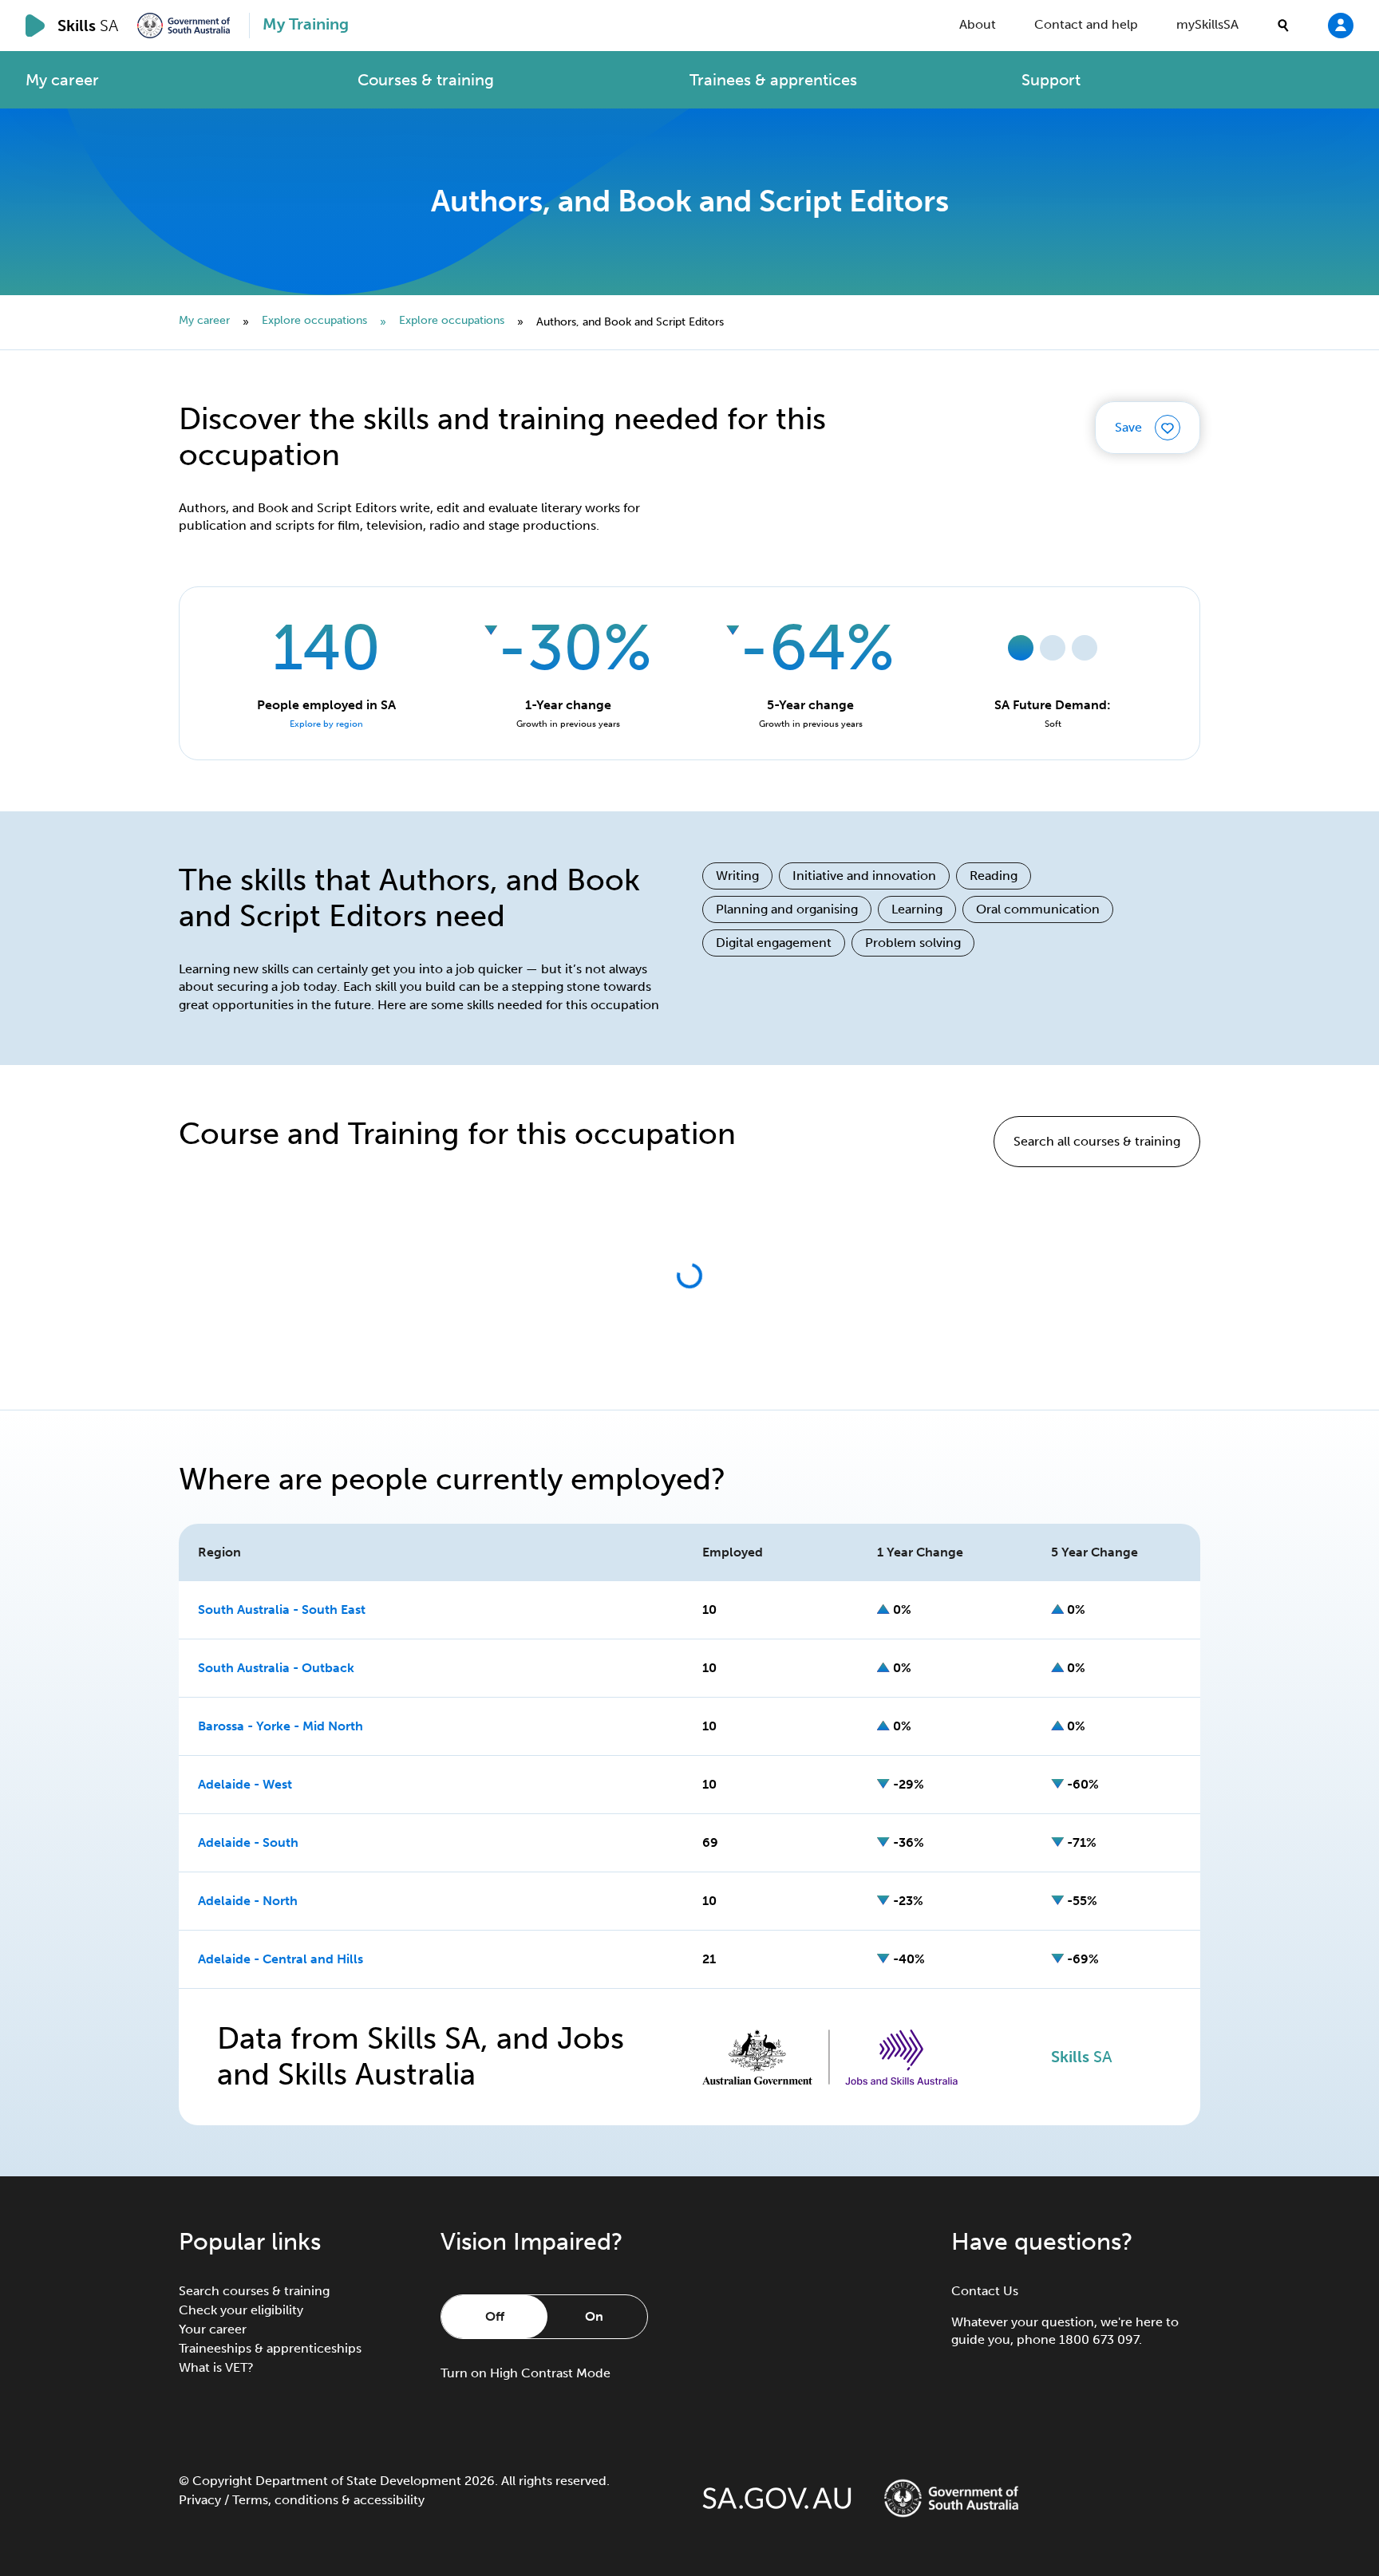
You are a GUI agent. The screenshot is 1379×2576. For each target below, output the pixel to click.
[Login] (1341, 25)
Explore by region (326, 724)
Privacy (200, 2500)
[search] (1283, 26)
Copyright (222, 2481)
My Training (306, 24)
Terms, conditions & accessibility (328, 2500)
